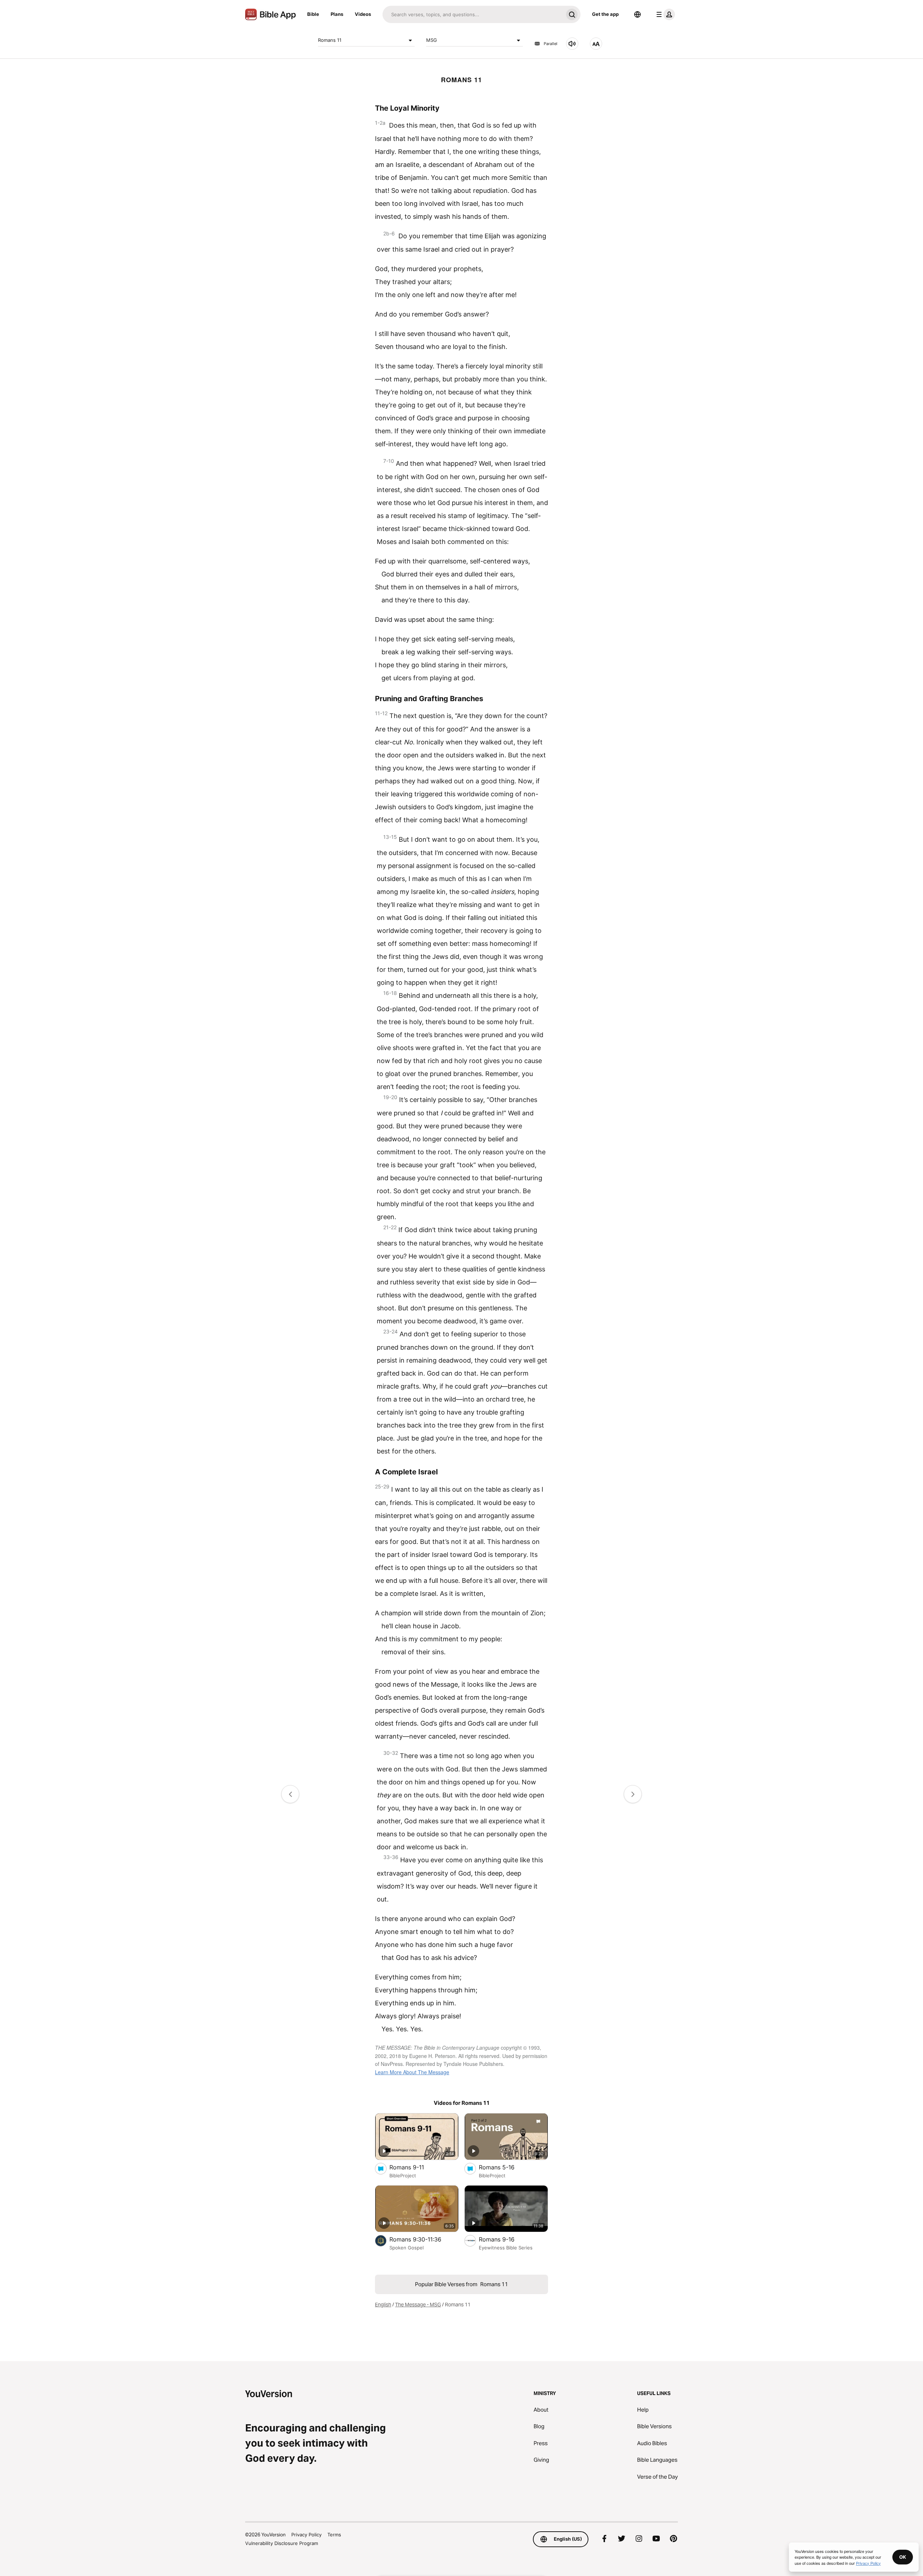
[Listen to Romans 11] (572, 44)
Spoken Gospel (407, 2248)
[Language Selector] (637, 14)
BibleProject (403, 2176)
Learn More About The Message (412, 2072)
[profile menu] (664, 14)
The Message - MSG (418, 2305)
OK (903, 2557)
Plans (337, 14)
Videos (363, 14)
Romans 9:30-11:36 (423, 2239)
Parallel (551, 44)
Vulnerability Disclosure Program (282, 2543)
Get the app (605, 14)
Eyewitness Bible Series (506, 2248)
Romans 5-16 (504, 2167)
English (383, 2305)
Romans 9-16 (505, 2239)
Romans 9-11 (414, 2167)
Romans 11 (330, 40)
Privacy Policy (306, 2535)
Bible (313, 14)
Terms (334, 2535)
